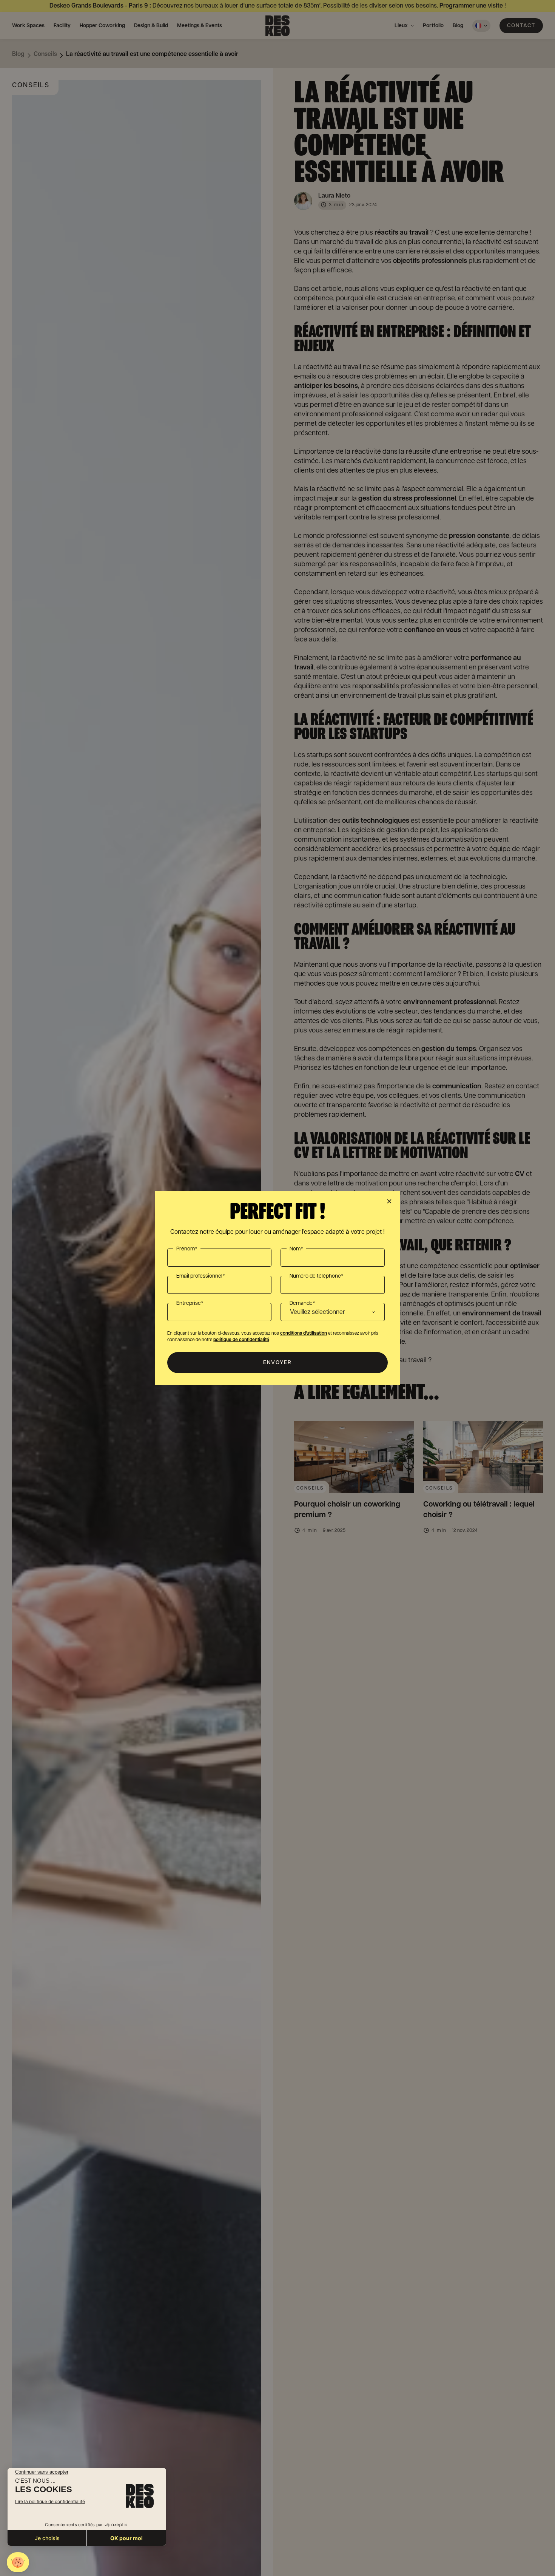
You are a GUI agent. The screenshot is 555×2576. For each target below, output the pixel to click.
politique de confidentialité (241, 1340)
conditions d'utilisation (304, 1333)
